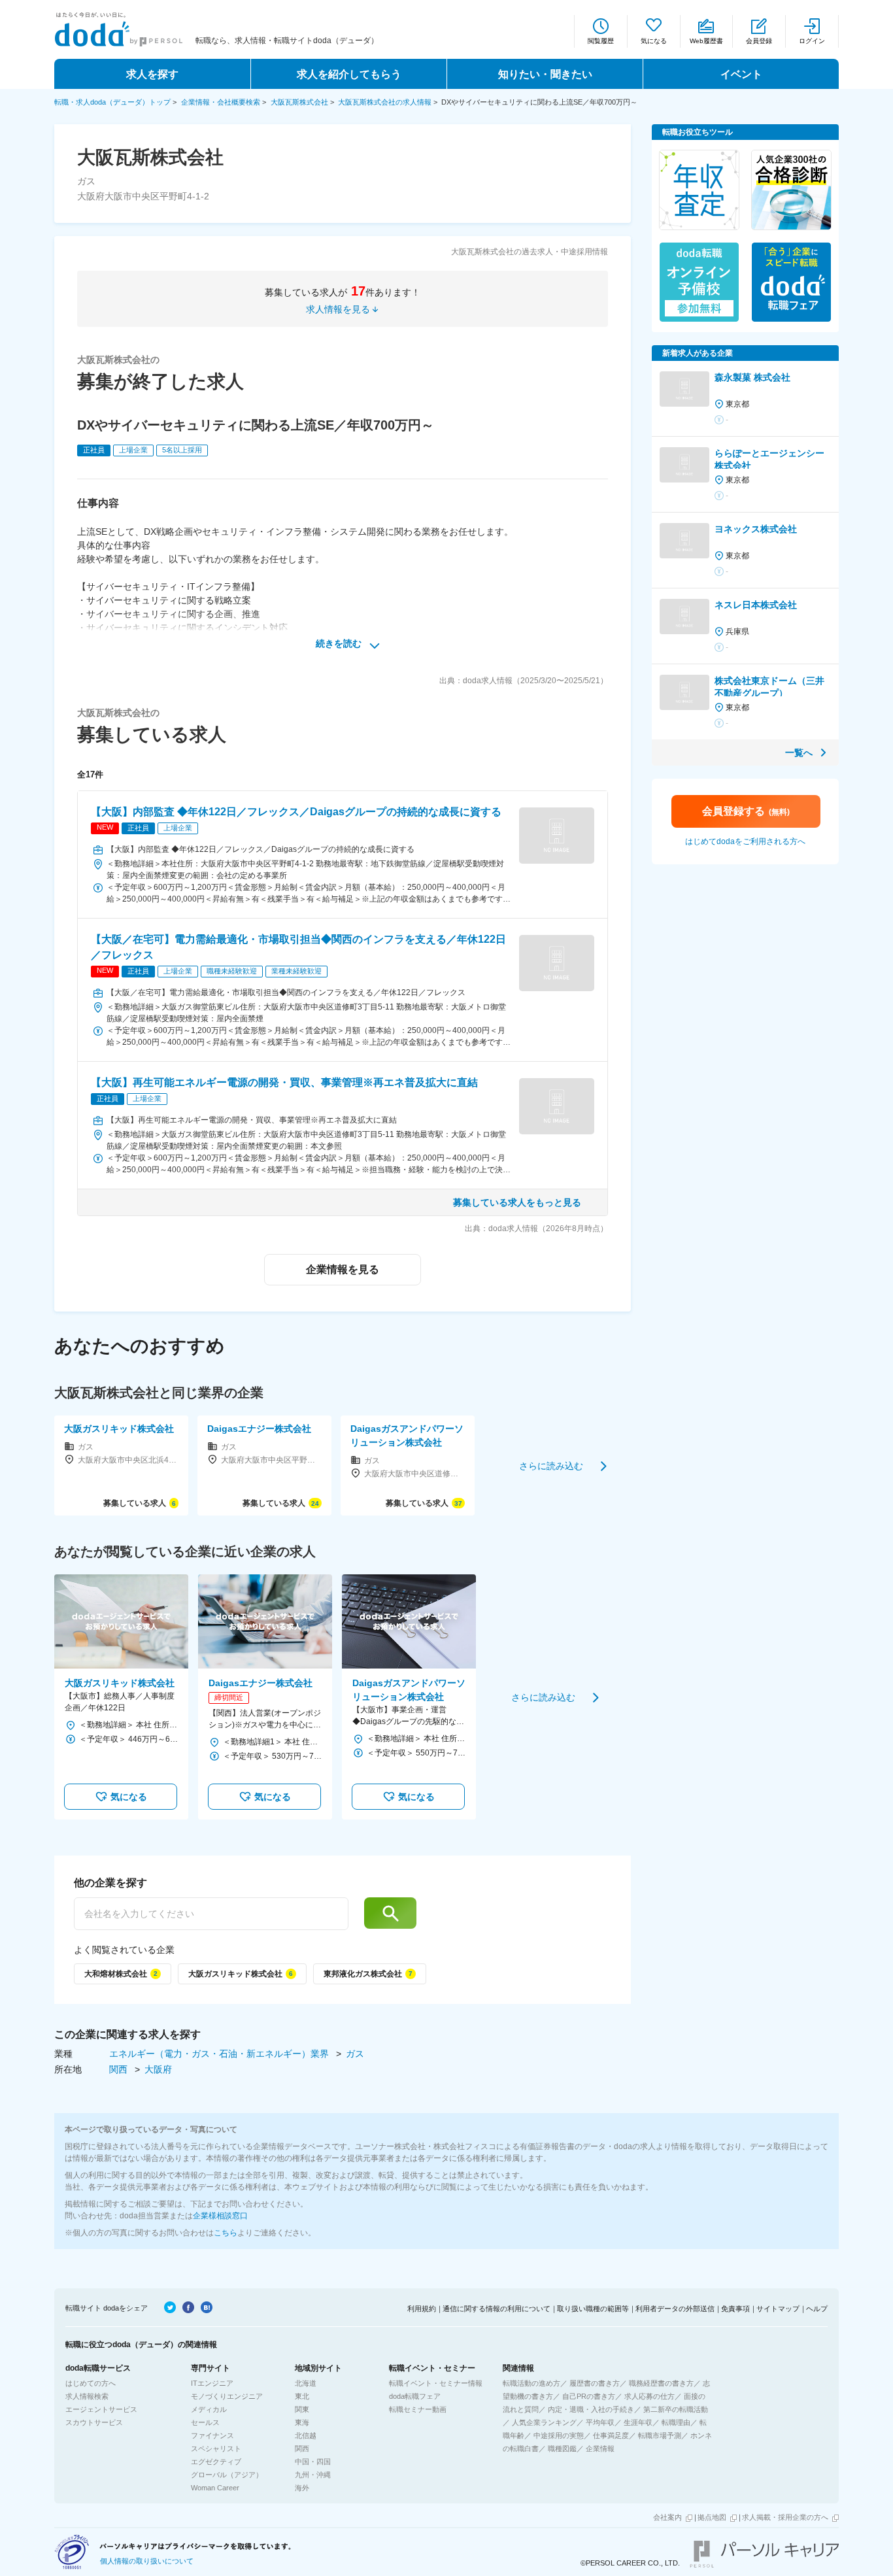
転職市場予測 (660, 2435)
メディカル (209, 2409)
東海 (302, 2422)
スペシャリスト (216, 2449)
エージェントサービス (101, 2409)
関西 (120, 2069)
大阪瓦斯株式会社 (299, 102)
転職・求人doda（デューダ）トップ (112, 102)
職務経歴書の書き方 (661, 2383)
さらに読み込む (551, 1465)
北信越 (306, 2435)
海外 (302, 2488)
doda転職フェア (415, 2396)
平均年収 (600, 2422)
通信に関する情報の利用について (497, 2309)
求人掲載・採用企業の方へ (785, 2517)
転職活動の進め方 (531, 2383)
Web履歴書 (706, 41)
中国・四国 (313, 2462)
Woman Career (215, 2488)
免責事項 (735, 2309)
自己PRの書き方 (589, 2396)
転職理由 (676, 2422)
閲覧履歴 (601, 41)
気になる (654, 41)
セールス (205, 2422)
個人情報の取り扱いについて (147, 2561)
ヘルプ (817, 2309)
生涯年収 (638, 2422)
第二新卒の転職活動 (676, 2409)
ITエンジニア (212, 2383)
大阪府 (158, 2069)
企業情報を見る (343, 1269)
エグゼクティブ (216, 2462)
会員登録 (759, 41)
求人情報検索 (87, 2396)
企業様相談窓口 (220, 2216)
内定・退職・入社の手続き (591, 2409)
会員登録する (746, 811)
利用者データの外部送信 (675, 2309)
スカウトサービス (94, 2422)
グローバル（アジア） (227, 2475)
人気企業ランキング (544, 2422)
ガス (355, 2054)
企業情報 (600, 2449)
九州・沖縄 (313, 2475)
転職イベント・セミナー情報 (436, 2383)
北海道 (306, 2383)
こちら (226, 2233)
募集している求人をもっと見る (517, 1202)
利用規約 (422, 2309)
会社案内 (667, 2517)
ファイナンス (212, 2435)
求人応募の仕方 (649, 2396)
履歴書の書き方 (595, 2383)
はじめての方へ (91, 2383)
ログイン (812, 41)
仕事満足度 (611, 2435)
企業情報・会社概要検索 (221, 102)
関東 (302, 2409)
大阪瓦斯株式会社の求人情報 (385, 102)
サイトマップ (778, 2309)
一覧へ (799, 753)
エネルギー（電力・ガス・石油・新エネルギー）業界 (220, 2054)
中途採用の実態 (559, 2435)
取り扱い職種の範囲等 (593, 2309)
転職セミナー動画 (418, 2409)
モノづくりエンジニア (227, 2396)
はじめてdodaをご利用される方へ (745, 841)
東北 (302, 2396)
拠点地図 (712, 2517)
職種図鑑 (562, 2449)
